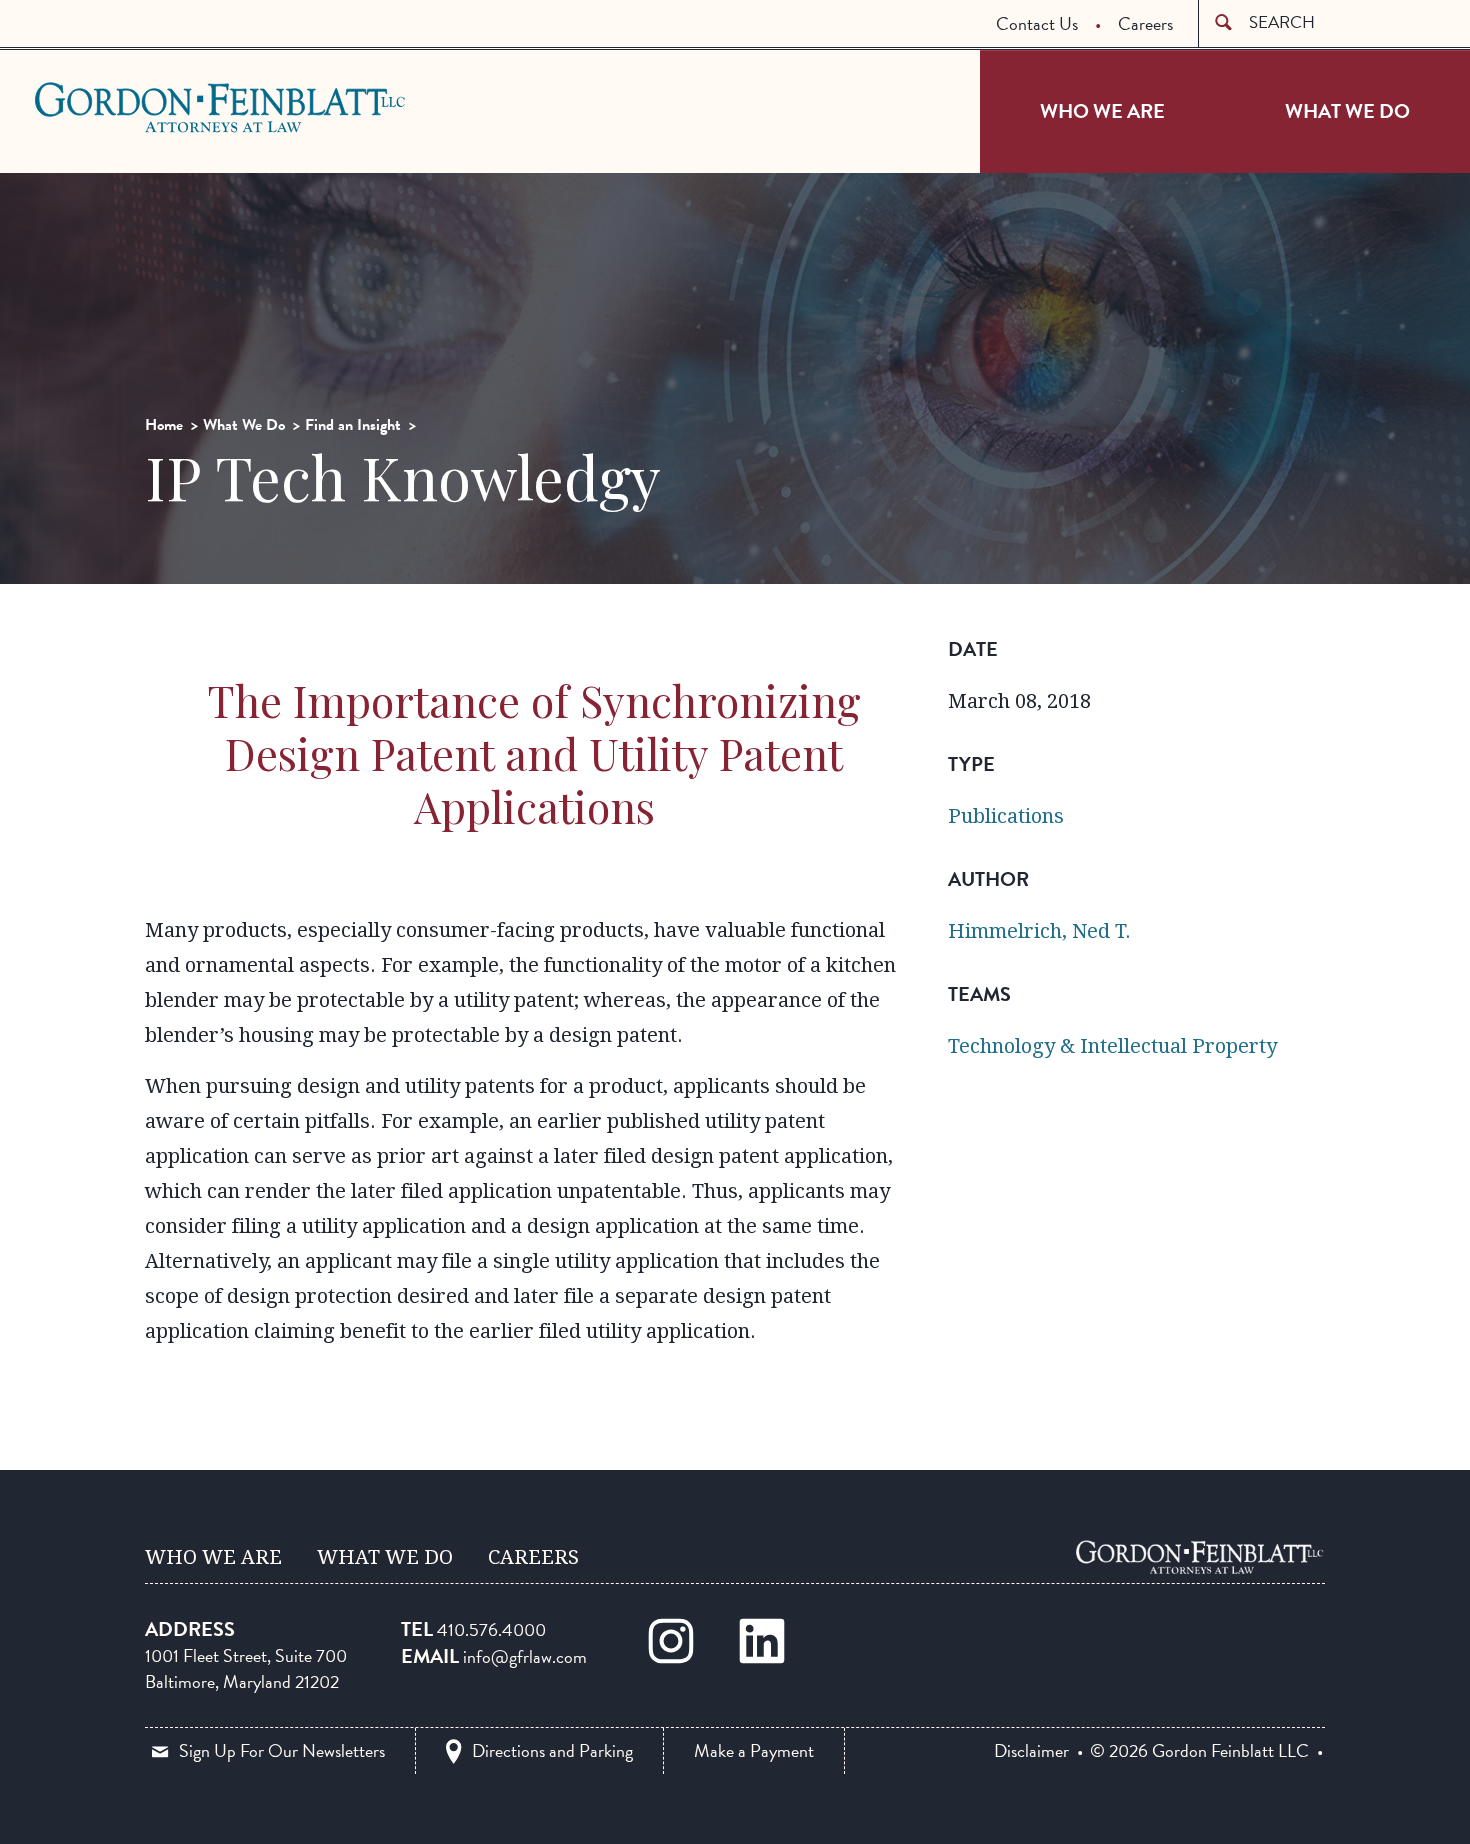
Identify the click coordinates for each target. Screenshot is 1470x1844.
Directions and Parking (552, 1750)
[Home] (1200, 1557)
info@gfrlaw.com (525, 1656)
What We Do (1347, 111)
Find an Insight (353, 425)
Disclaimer (1031, 1751)
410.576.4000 (491, 1629)
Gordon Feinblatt (114, 107)
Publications (1006, 816)
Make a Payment (754, 1750)
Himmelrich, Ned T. (1039, 931)
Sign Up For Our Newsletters (282, 1750)
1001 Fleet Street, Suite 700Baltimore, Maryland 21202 (246, 1668)
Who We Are (1102, 111)
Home (164, 425)
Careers (1145, 23)
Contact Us (1037, 23)
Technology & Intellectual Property (1112, 1046)
